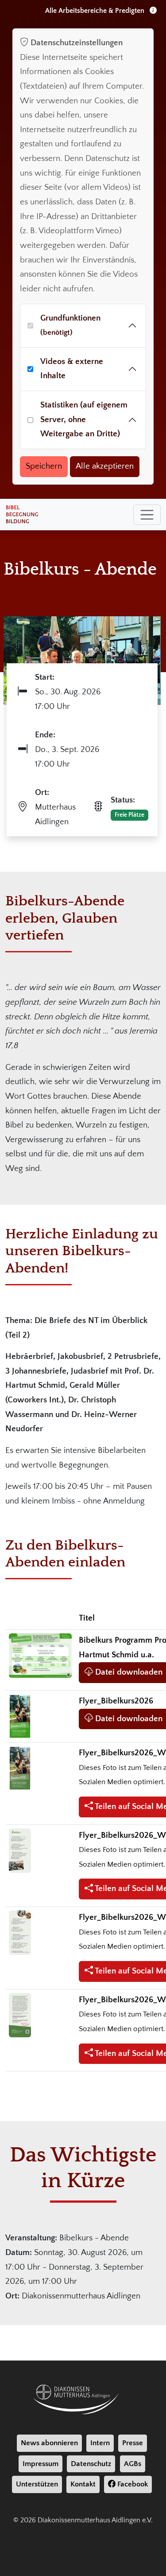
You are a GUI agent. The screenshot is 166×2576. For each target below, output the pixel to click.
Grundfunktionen (70, 325)
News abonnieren (49, 2443)
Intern (100, 2443)
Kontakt (83, 2484)
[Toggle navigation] (147, 515)
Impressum (41, 2464)
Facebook (132, 2484)
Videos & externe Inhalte (72, 369)
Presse (133, 2443)
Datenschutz (91, 2464)
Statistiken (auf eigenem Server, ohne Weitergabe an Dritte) (84, 419)
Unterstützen (37, 2484)
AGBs (133, 2464)
